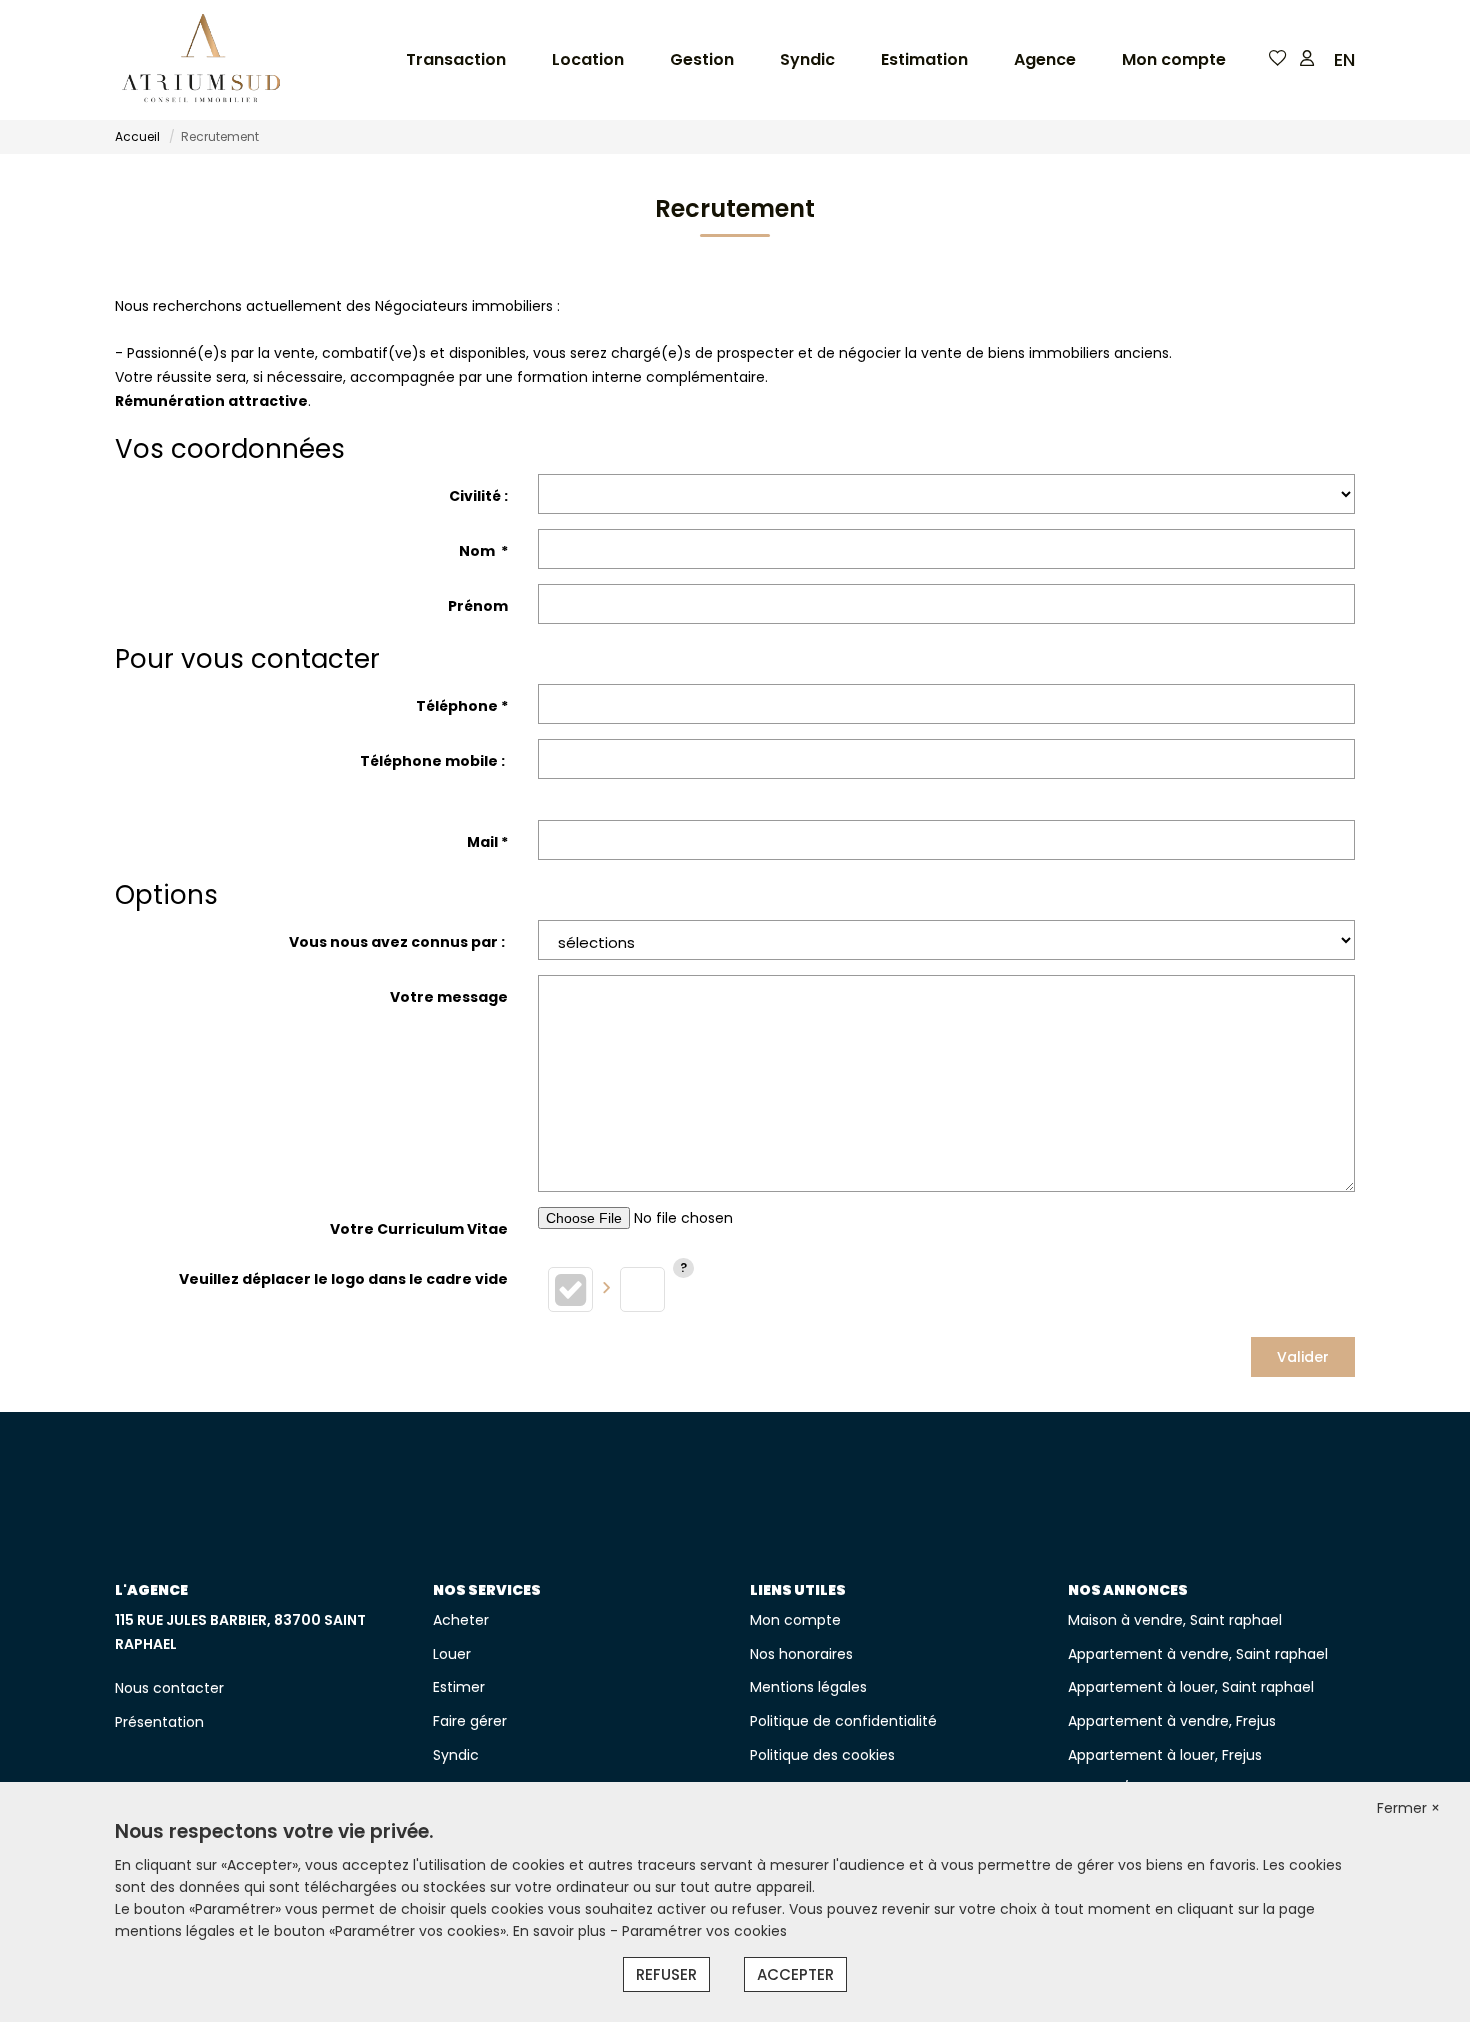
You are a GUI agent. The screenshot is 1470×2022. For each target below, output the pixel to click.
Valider (1303, 1357)
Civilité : (478, 496)
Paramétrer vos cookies (704, 1931)
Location (588, 59)
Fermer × (1408, 1808)
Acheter (461, 1620)
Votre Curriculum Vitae (419, 1229)
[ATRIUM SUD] (201, 60)
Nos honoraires (801, 1654)
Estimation (924, 59)
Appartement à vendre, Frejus (1172, 1721)
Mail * (487, 842)
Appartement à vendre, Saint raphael (1198, 1654)
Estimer (459, 1687)
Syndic (807, 59)
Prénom (478, 606)
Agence (1045, 59)
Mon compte (1174, 59)
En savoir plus (561, 1931)
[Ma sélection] (1278, 59)
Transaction (456, 59)
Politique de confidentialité (843, 1721)
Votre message (449, 997)
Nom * (483, 551)
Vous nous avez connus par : (398, 942)
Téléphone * (462, 706)
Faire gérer (470, 1721)
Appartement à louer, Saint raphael (1191, 1687)
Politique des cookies (822, 1755)
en (1344, 59)
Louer (452, 1654)
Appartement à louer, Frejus (1165, 1755)
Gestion (702, 59)
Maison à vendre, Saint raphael (1175, 1620)
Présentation (159, 1722)
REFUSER (666, 1974)
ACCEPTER (795, 1974)
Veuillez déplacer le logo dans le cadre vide (343, 1279)
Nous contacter (169, 1688)
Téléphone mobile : (434, 761)
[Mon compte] (1307, 59)
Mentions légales (808, 1687)
